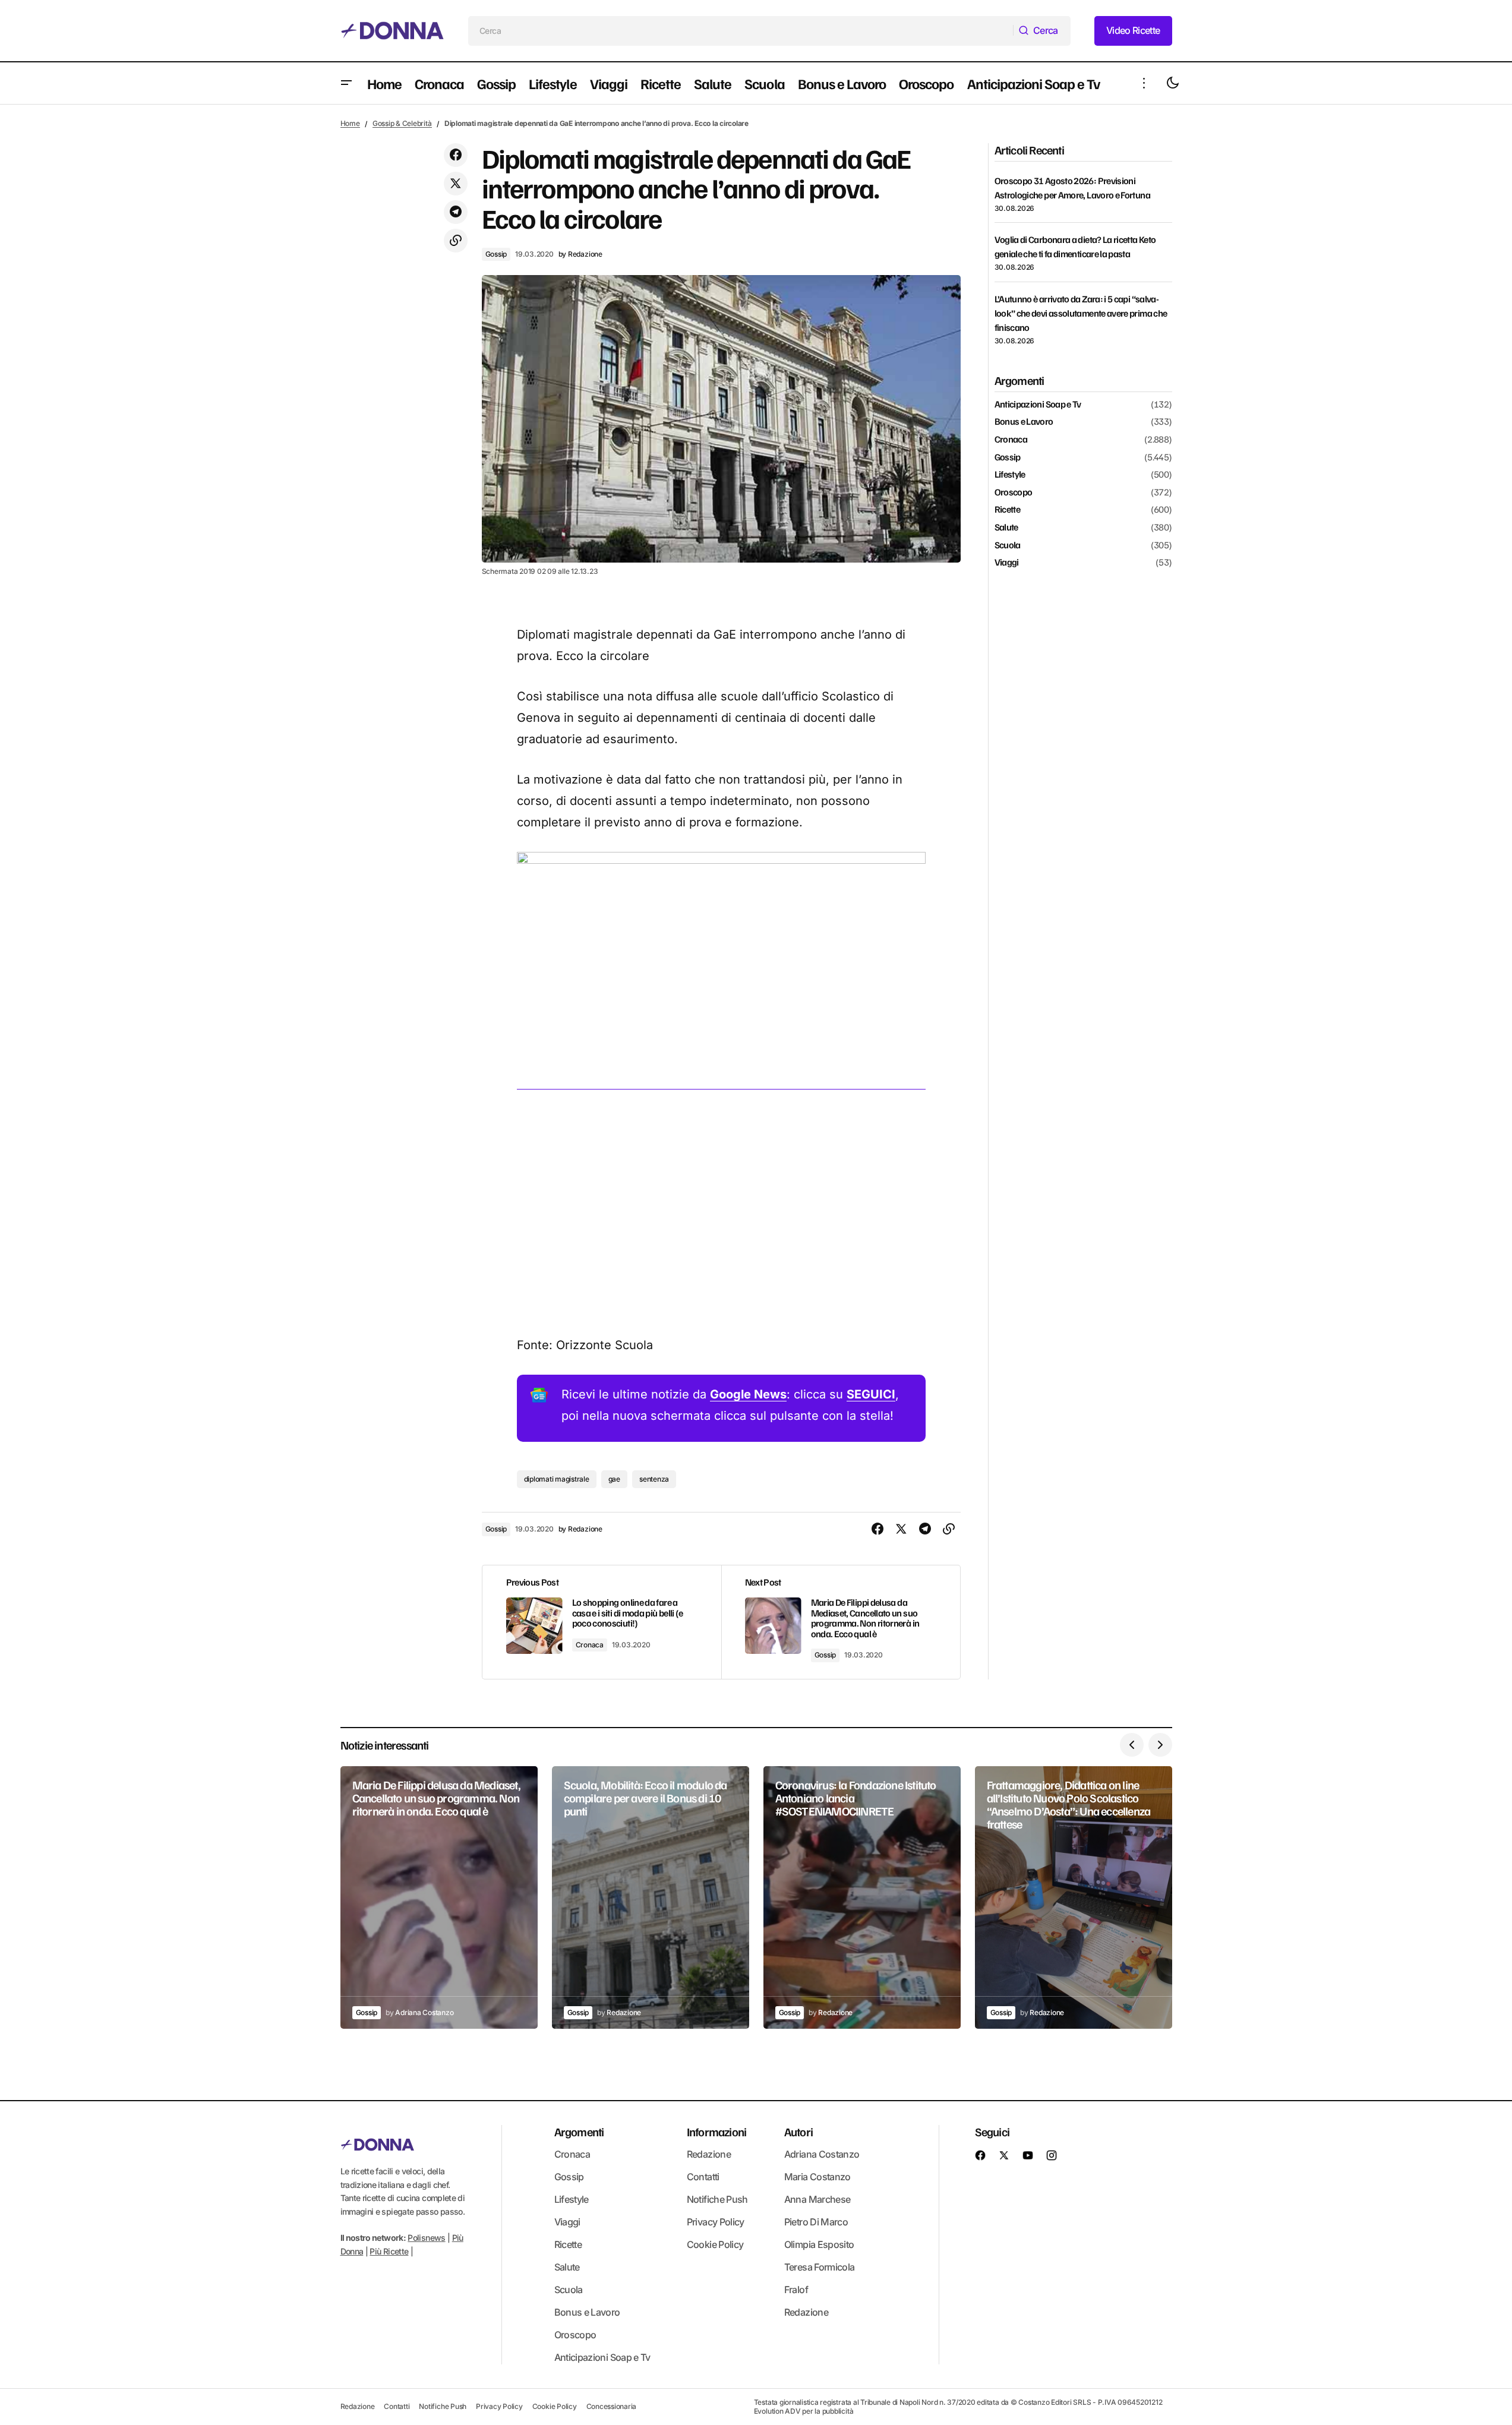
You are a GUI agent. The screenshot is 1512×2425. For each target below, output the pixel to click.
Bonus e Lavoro (1024, 422)
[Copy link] (456, 241)
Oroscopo (1014, 492)
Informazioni (716, 2132)
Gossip (496, 254)
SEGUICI (871, 1394)
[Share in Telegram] (456, 212)
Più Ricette (389, 2251)
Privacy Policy (716, 2222)
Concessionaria (612, 2406)
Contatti (703, 2177)
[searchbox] (741, 31)
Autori (798, 2132)
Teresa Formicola (820, 2267)
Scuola (1008, 545)
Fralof (796, 2290)
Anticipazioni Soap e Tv (1038, 405)
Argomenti (579, 2132)
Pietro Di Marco (816, 2222)
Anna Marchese (817, 2199)
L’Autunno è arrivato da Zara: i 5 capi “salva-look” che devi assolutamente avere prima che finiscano (1081, 313)
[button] (346, 83)
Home (350, 123)
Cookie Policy (715, 2244)
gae (614, 1479)
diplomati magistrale (557, 1479)
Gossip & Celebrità (402, 123)
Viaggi (1007, 563)
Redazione (709, 2154)
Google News (748, 1394)
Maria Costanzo (817, 2177)
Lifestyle (1010, 475)
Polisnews (426, 2238)
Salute (1006, 528)
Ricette (1008, 510)
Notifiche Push (717, 2199)
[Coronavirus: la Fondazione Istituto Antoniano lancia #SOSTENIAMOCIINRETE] (862, 1898)
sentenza (654, 1479)
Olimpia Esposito (819, 2244)
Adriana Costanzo (822, 2154)
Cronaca (590, 1645)
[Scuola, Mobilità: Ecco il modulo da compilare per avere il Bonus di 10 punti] (651, 1898)
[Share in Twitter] (456, 184)
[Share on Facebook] (456, 155)
